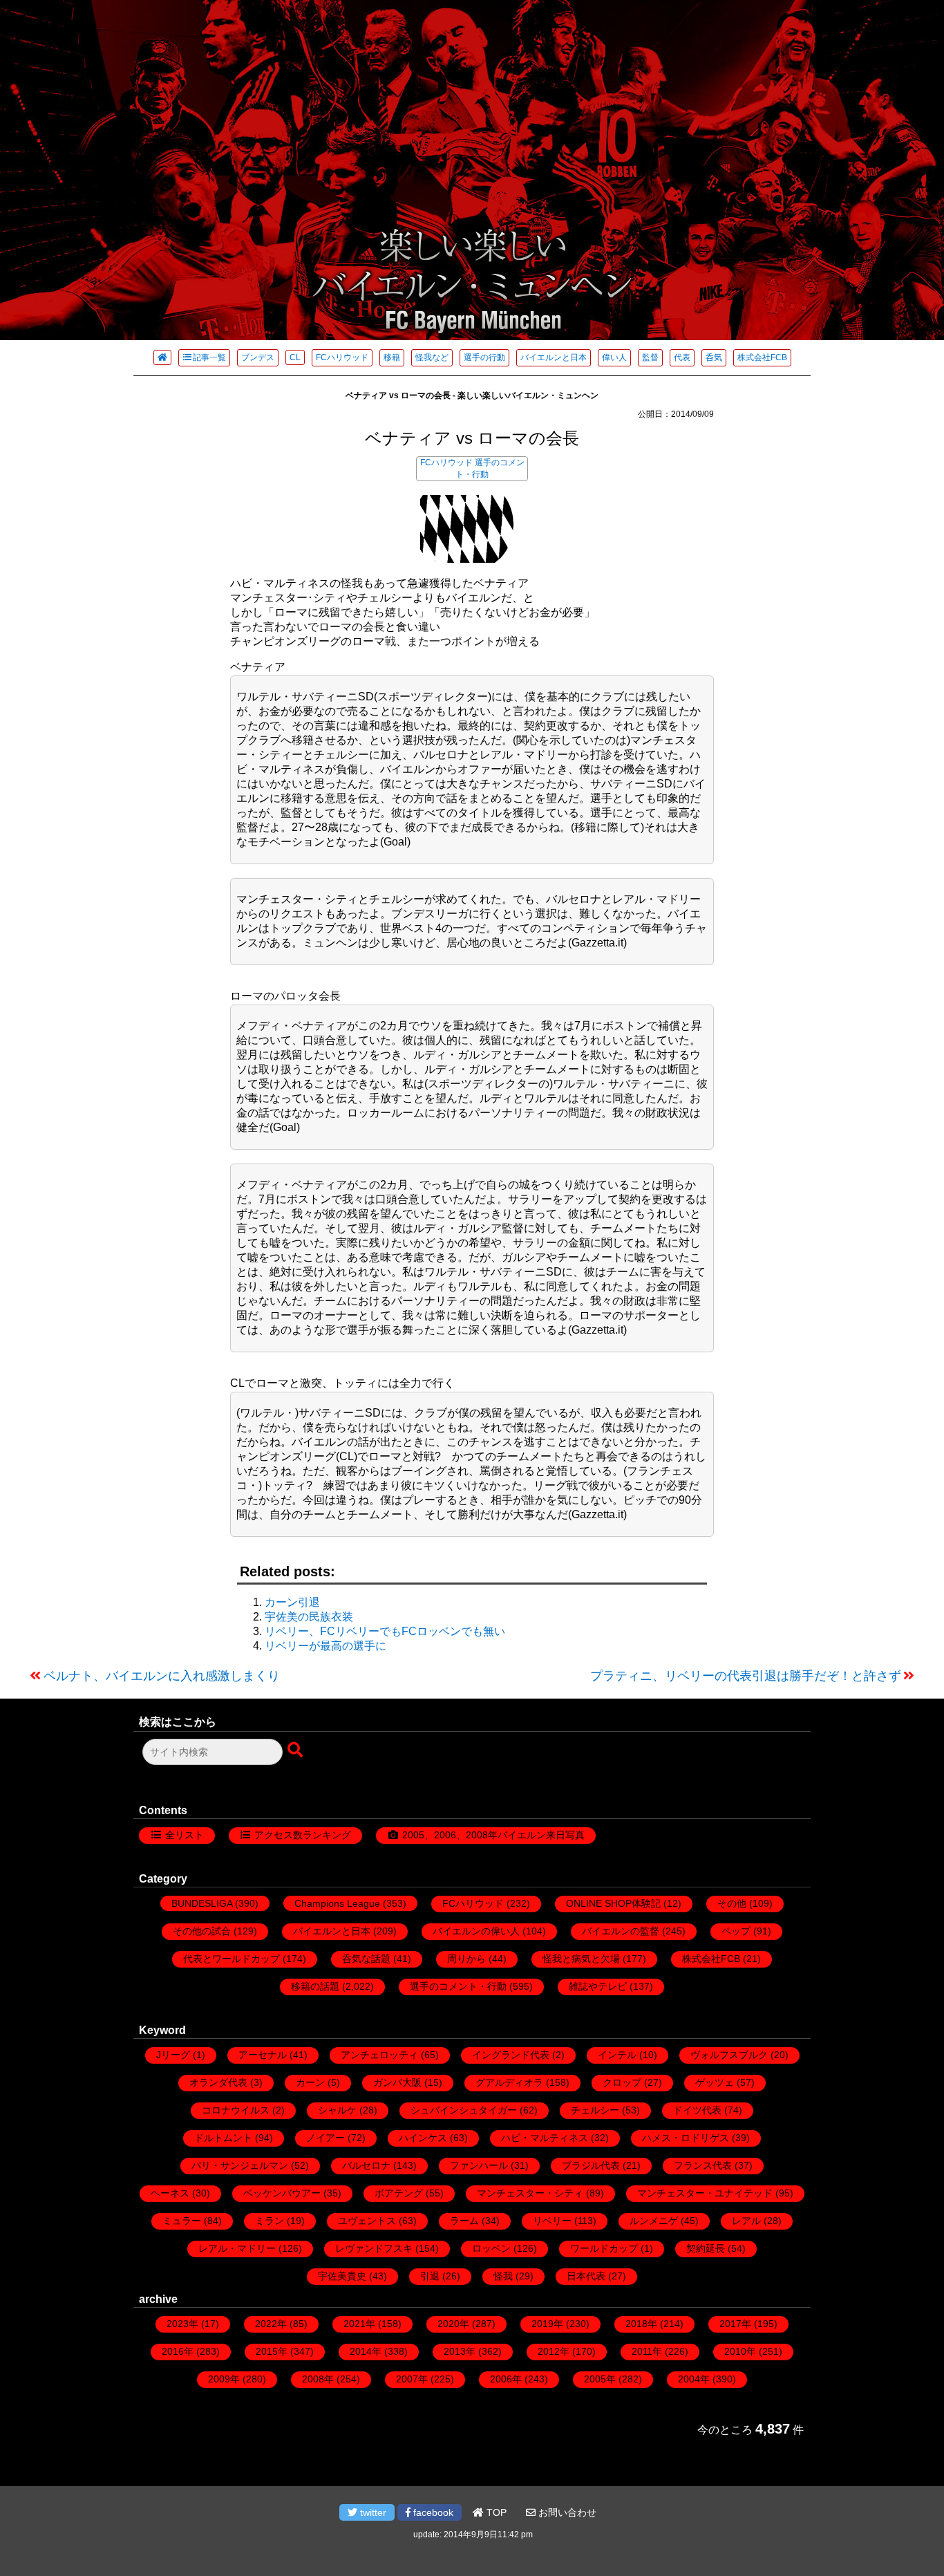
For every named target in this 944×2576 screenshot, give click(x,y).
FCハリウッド (342, 357)
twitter (372, 2512)
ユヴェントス (367, 2221)
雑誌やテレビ (598, 1986)
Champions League (337, 1903)
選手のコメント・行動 (458, 1986)
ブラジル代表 (591, 2165)
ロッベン (491, 2248)
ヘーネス (170, 2193)
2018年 (641, 2324)
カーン (310, 2082)
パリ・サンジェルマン (240, 2165)
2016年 (178, 2351)
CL (295, 357)
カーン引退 (292, 1602)
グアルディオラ (509, 2082)
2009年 (224, 2379)
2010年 (740, 2351)
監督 (650, 357)
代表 (682, 357)
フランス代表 (703, 2165)
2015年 (272, 2351)
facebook (432, 2512)
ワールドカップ (604, 2248)
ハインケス (423, 2138)
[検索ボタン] (296, 1751)
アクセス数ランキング (303, 1835)
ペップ (736, 1931)
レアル (746, 2221)
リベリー (552, 2221)
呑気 (714, 357)
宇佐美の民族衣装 (309, 1617)
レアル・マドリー (237, 2248)
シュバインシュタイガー (464, 2110)
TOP (495, 2512)
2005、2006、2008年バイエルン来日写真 (493, 1835)
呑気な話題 (366, 1959)
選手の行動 (484, 357)
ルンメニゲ (654, 2221)
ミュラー (182, 2221)
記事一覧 (209, 357)
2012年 (554, 2351)
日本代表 (586, 2276)
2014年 (366, 2351)
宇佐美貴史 (342, 2276)
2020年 (453, 2324)
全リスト (185, 1835)
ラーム (464, 2221)
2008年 (318, 2379)
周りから (466, 1959)
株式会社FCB (762, 357)
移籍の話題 (315, 1986)
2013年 (460, 2351)
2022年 (271, 2324)
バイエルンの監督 (621, 1931)
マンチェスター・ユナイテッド (705, 2193)
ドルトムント (223, 2138)
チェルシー (595, 2110)
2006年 (506, 2379)
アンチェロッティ (379, 2055)
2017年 (735, 2324)
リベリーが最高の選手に (325, 1646)
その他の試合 (202, 1931)
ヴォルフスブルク (729, 2055)
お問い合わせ (566, 2512)
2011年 (647, 2351)
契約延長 (706, 2248)
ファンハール (479, 2165)
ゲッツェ (715, 2082)
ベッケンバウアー (282, 2193)
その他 (732, 1903)
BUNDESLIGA (202, 1903)
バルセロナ (366, 2165)
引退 (430, 2276)
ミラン (270, 2221)
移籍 (392, 357)
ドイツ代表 (697, 2110)
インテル (617, 2055)
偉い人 (614, 357)
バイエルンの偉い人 (476, 1931)
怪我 (503, 2276)
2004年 (694, 2379)
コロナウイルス (236, 2110)
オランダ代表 (218, 2082)
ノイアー (325, 2138)
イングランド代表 (511, 2055)
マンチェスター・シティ (530, 2193)
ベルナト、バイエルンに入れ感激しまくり (162, 1676)
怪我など (432, 357)
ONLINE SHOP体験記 (613, 1903)
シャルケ (337, 2110)
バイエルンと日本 (554, 357)
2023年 (182, 2324)
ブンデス (258, 357)
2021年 (359, 2324)
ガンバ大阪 (397, 2082)
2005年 (600, 2379)
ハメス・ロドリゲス (686, 2138)
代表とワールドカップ (232, 1959)
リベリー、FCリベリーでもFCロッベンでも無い (385, 1631)
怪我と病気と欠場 (581, 1959)
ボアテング (399, 2193)
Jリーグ (173, 2055)
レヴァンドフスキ (374, 2248)
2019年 (547, 2324)
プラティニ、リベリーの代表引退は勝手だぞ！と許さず (746, 1676)
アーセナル (263, 2055)
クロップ (622, 2082)
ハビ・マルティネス (545, 2138)
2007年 (412, 2379)
